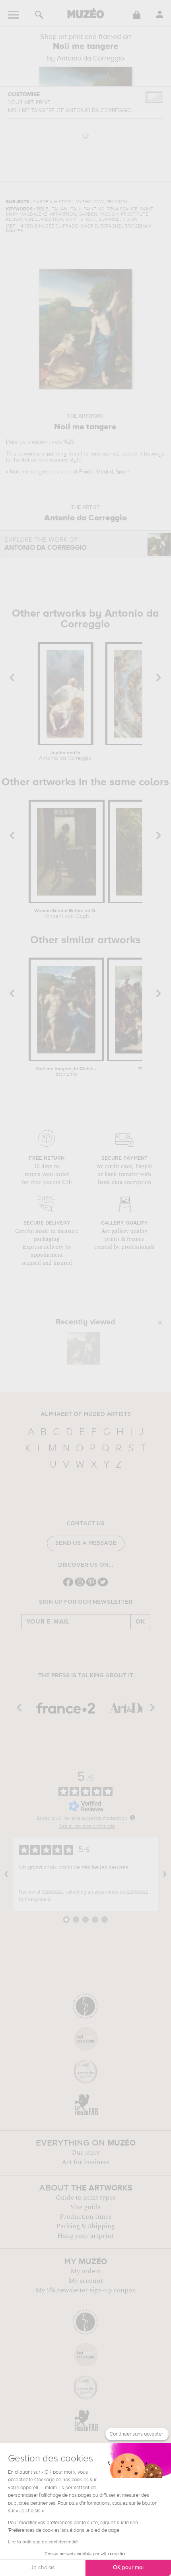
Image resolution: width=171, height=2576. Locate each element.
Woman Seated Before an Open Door (66, 914)
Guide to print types (85, 2198)
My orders (85, 2271)
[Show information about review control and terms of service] (132, 1817)
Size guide (85, 2207)
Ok (140, 1622)
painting (57, 454)
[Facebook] (68, 1586)
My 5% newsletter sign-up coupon (86, 2290)
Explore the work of (46, 544)
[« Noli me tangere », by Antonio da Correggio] (84, 1348)
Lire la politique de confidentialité (43, 2542)
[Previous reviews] (6, 1874)
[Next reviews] (165, 1874)
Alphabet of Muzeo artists (86, 1414)
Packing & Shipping (85, 2226)
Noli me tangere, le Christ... (66, 1072)
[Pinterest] (91, 1586)
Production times (85, 2217)
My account (86, 2281)
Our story (85, 2153)
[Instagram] (80, 1586)
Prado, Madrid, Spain (104, 472)
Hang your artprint (85, 2236)
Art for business (85, 2162)
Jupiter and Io (65, 756)
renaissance (105, 454)
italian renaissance (45, 460)
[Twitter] (103, 1586)
